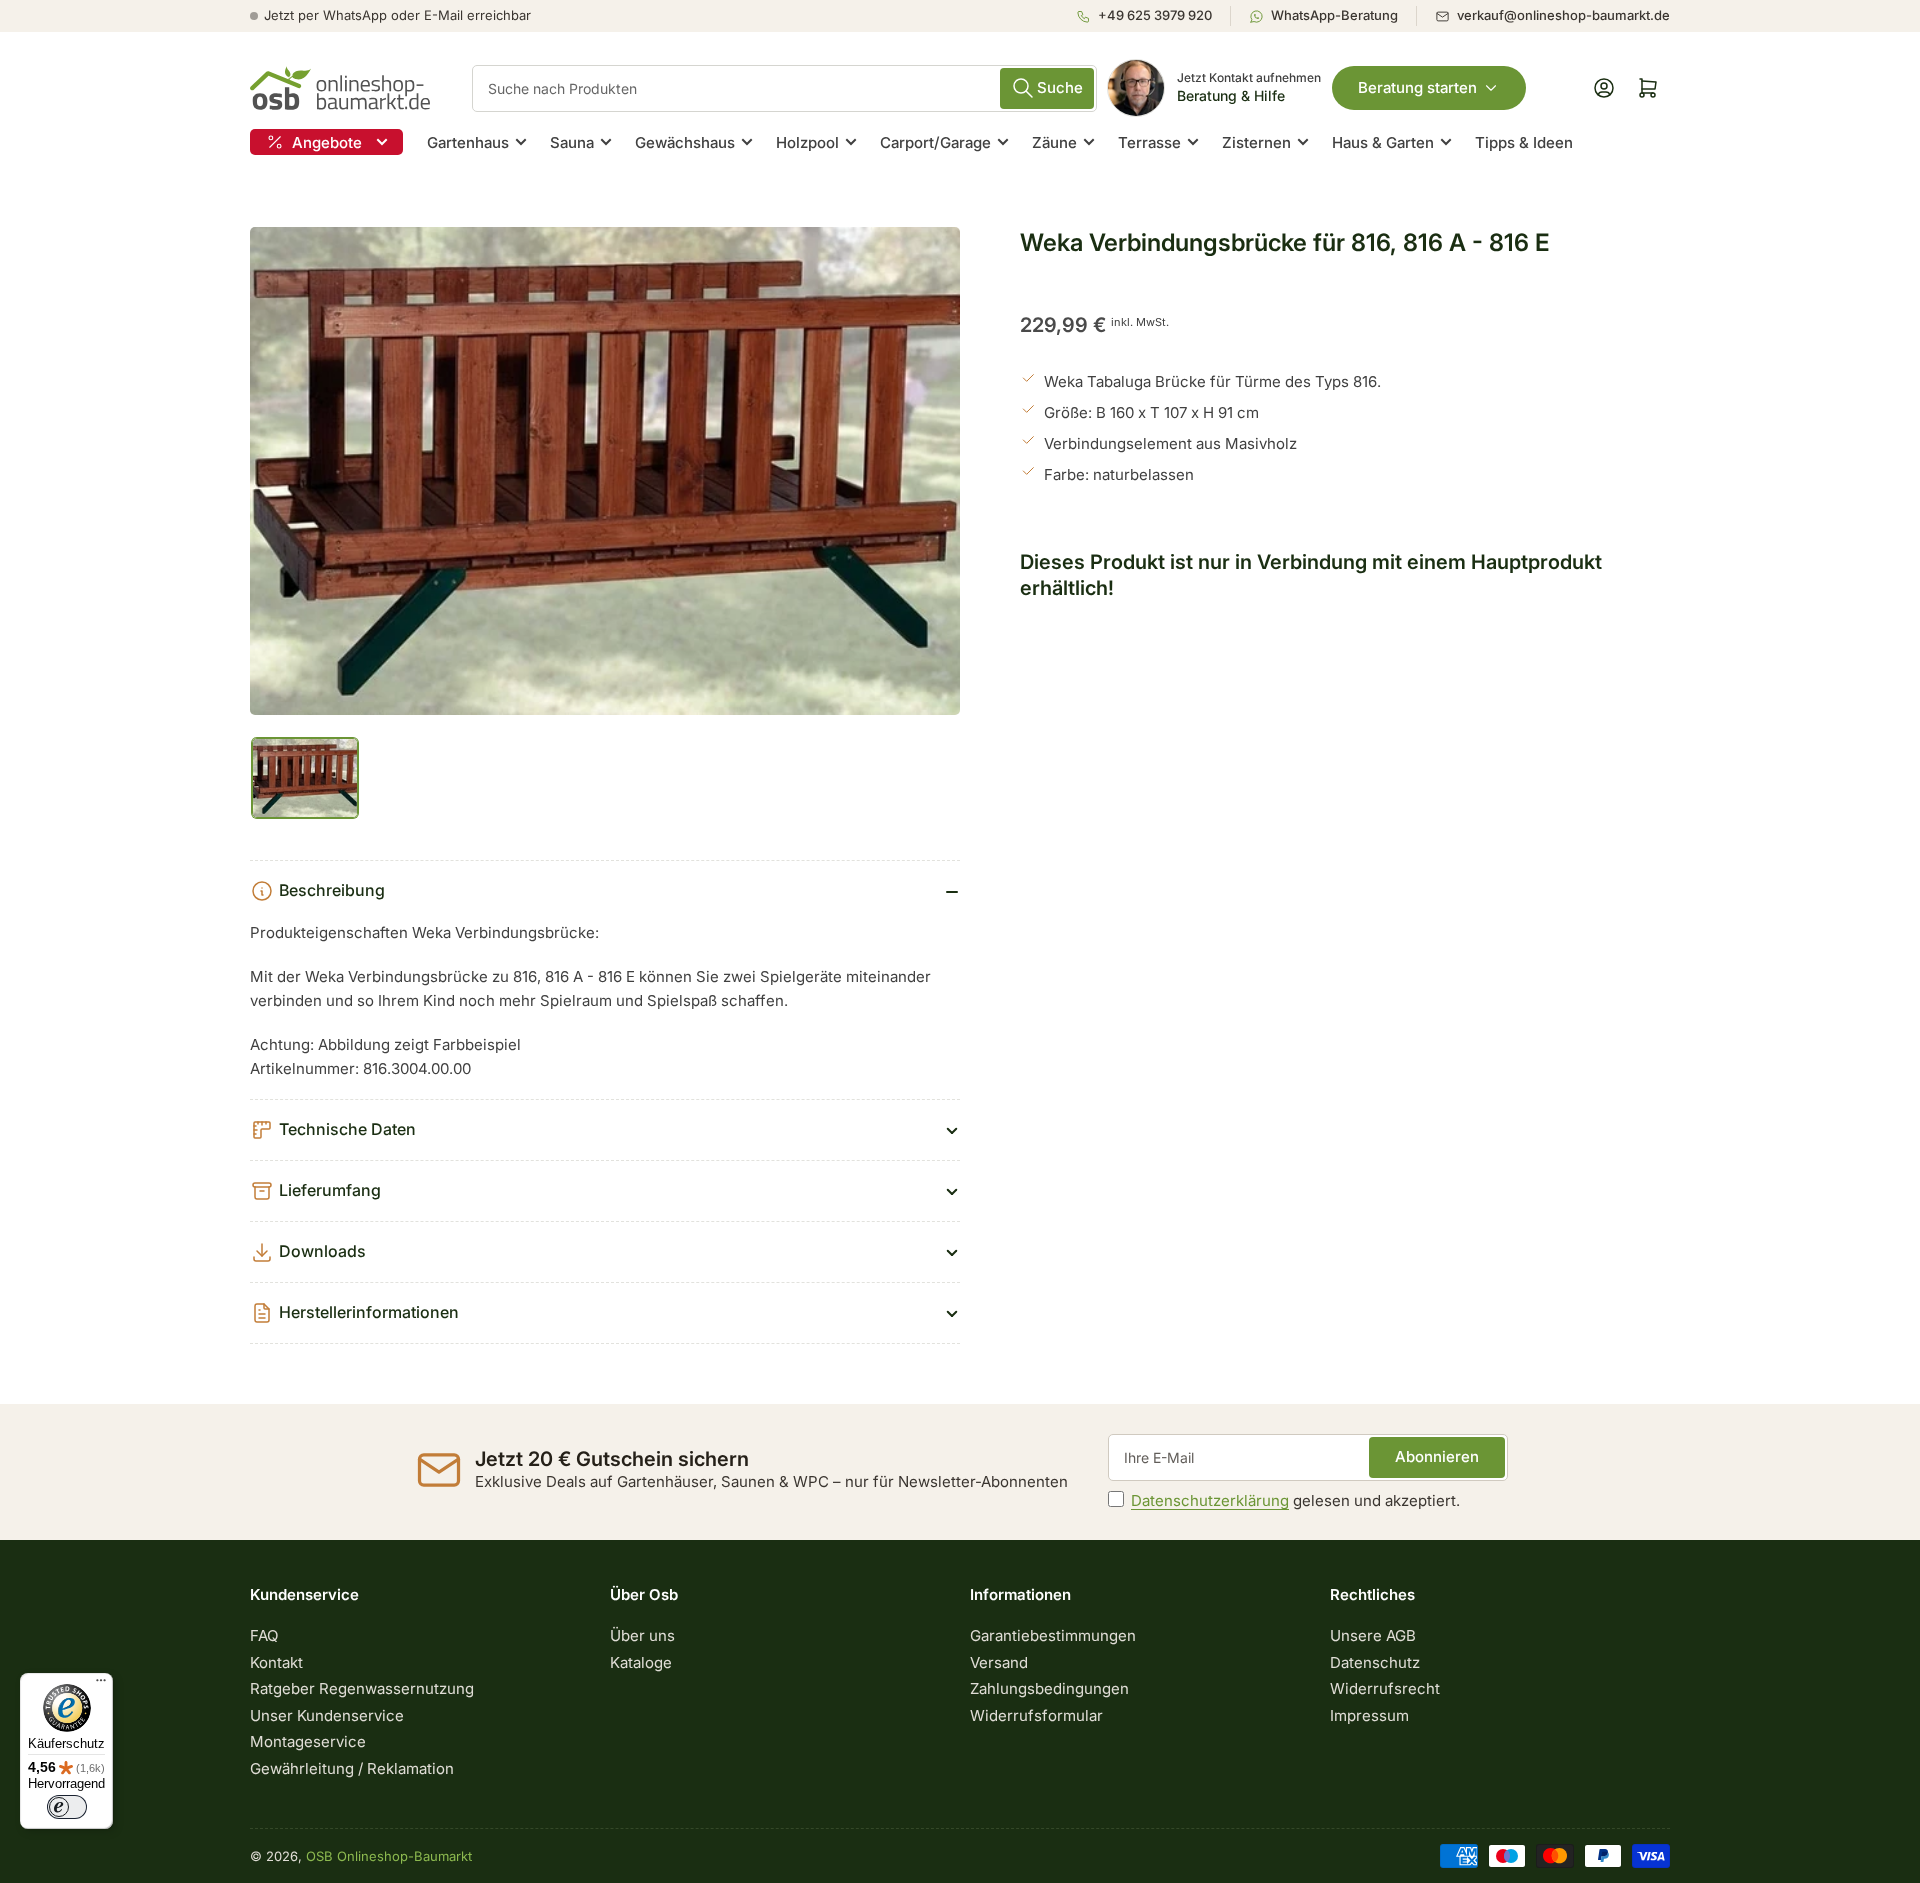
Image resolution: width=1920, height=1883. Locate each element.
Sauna (572, 142)
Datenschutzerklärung (1210, 1500)
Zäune (1054, 142)
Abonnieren (1437, 1456)
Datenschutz (1375, 1662)
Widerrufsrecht (1385, 1688)
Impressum (1369, 1715)
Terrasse (1149, 142)
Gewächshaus (685, 142)
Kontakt (276, 1662)
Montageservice (308, 1741)
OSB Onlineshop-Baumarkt (389, 1856)
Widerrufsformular (1036, 1715)
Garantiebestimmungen (1053, 1635)
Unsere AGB (1373, 1635)
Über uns (642, 1635)
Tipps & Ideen (1524, 142)
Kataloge (641, 1662)
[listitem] (1153, 16)
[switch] (67, 1807)
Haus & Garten (1383, 142)
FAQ (264, 1635)
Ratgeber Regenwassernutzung (362, 1688)
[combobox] (784, 88)
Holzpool (807, 142)
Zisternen (1256, 142)
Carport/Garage (935, 142)
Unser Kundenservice (327, 1715)
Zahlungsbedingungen (1049, 1688)
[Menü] (101, 1685)
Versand (999, 1662)
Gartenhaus (468, 142)
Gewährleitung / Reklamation (352, 1768)
